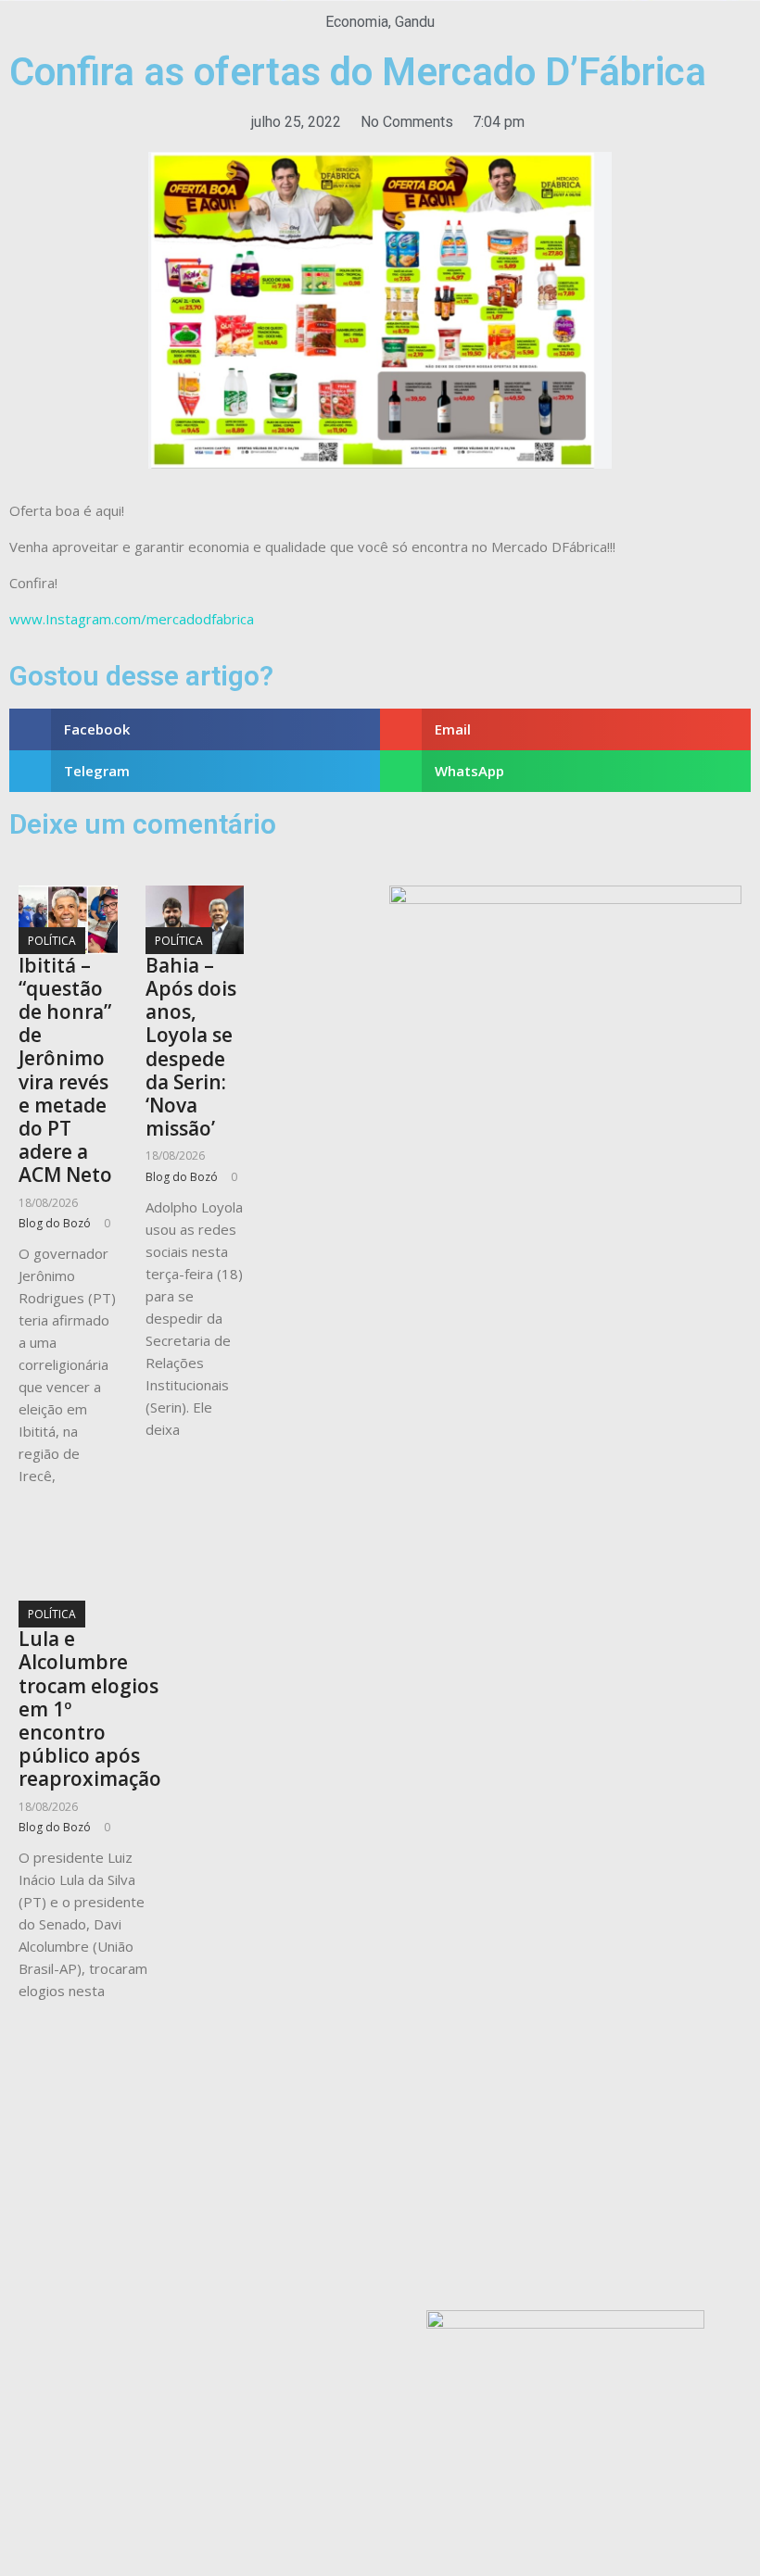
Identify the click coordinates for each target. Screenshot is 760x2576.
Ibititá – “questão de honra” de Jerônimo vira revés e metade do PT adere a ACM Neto (65, 1070)
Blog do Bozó (55, 1223)
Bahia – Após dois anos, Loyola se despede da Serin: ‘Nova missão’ (191, 1047)
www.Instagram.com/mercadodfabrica (132, 619)
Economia (357, 22)
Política (52, 941)
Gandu (415, 22)
